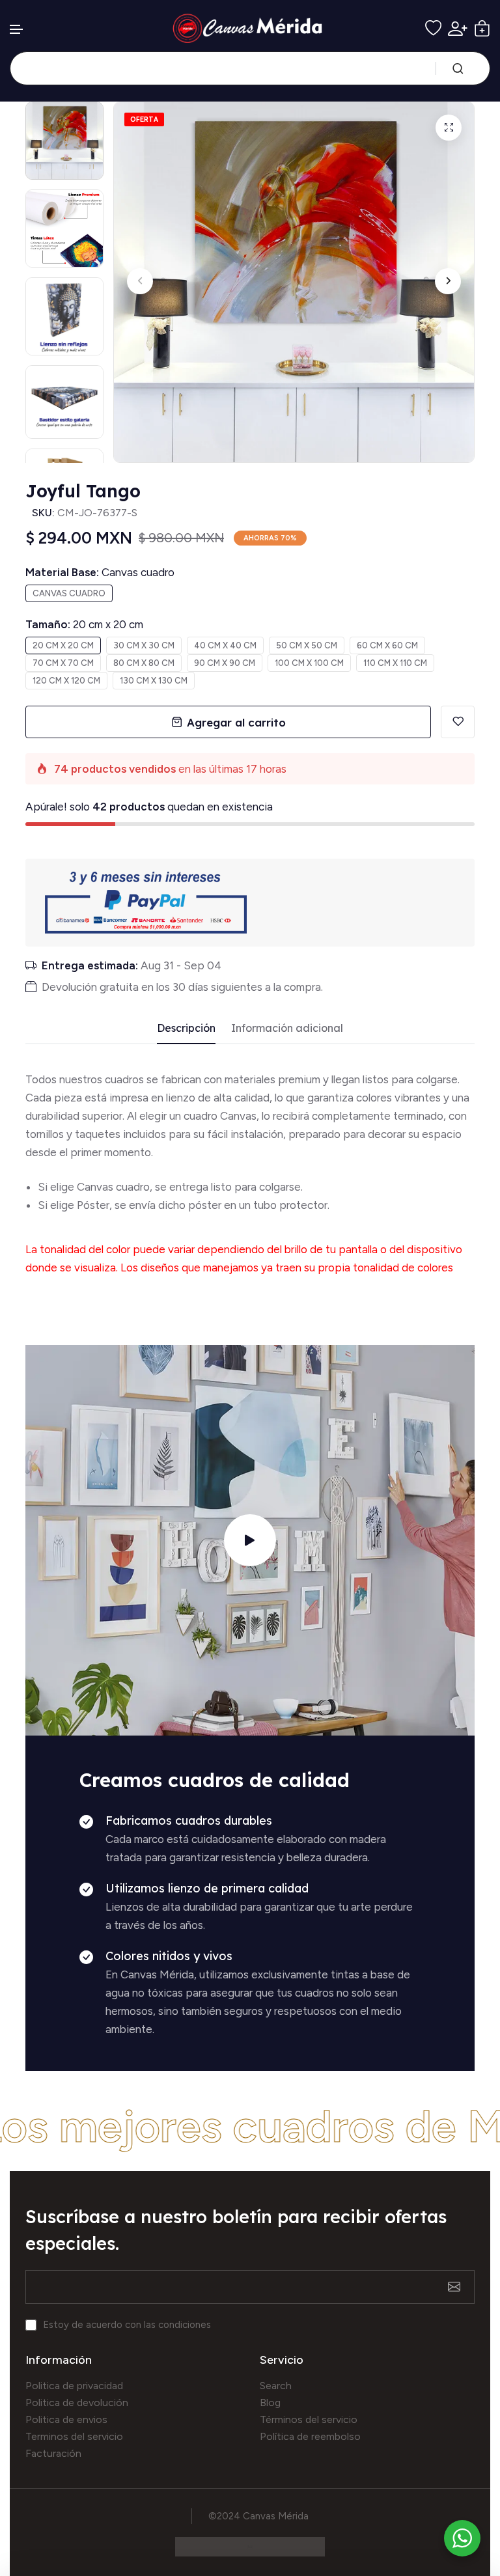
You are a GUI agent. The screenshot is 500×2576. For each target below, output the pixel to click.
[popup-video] (250, 1540)
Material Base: (100, 572)
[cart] (482, 28)
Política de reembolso (310, 2436)
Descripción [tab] (186, 1028)
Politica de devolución (77, 2403)
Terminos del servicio (74, 2436)
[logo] (250, 28)
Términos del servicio (309, 2419)
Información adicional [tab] (287, 1028)
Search (276, 2386)
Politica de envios (66, 2419)
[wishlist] (433, 28)
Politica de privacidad (74, 2386)
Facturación (53, 2453)
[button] (17, 30)
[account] (458, 29)
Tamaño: (84, 624)
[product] (449, 128)
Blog (270, 2403)
